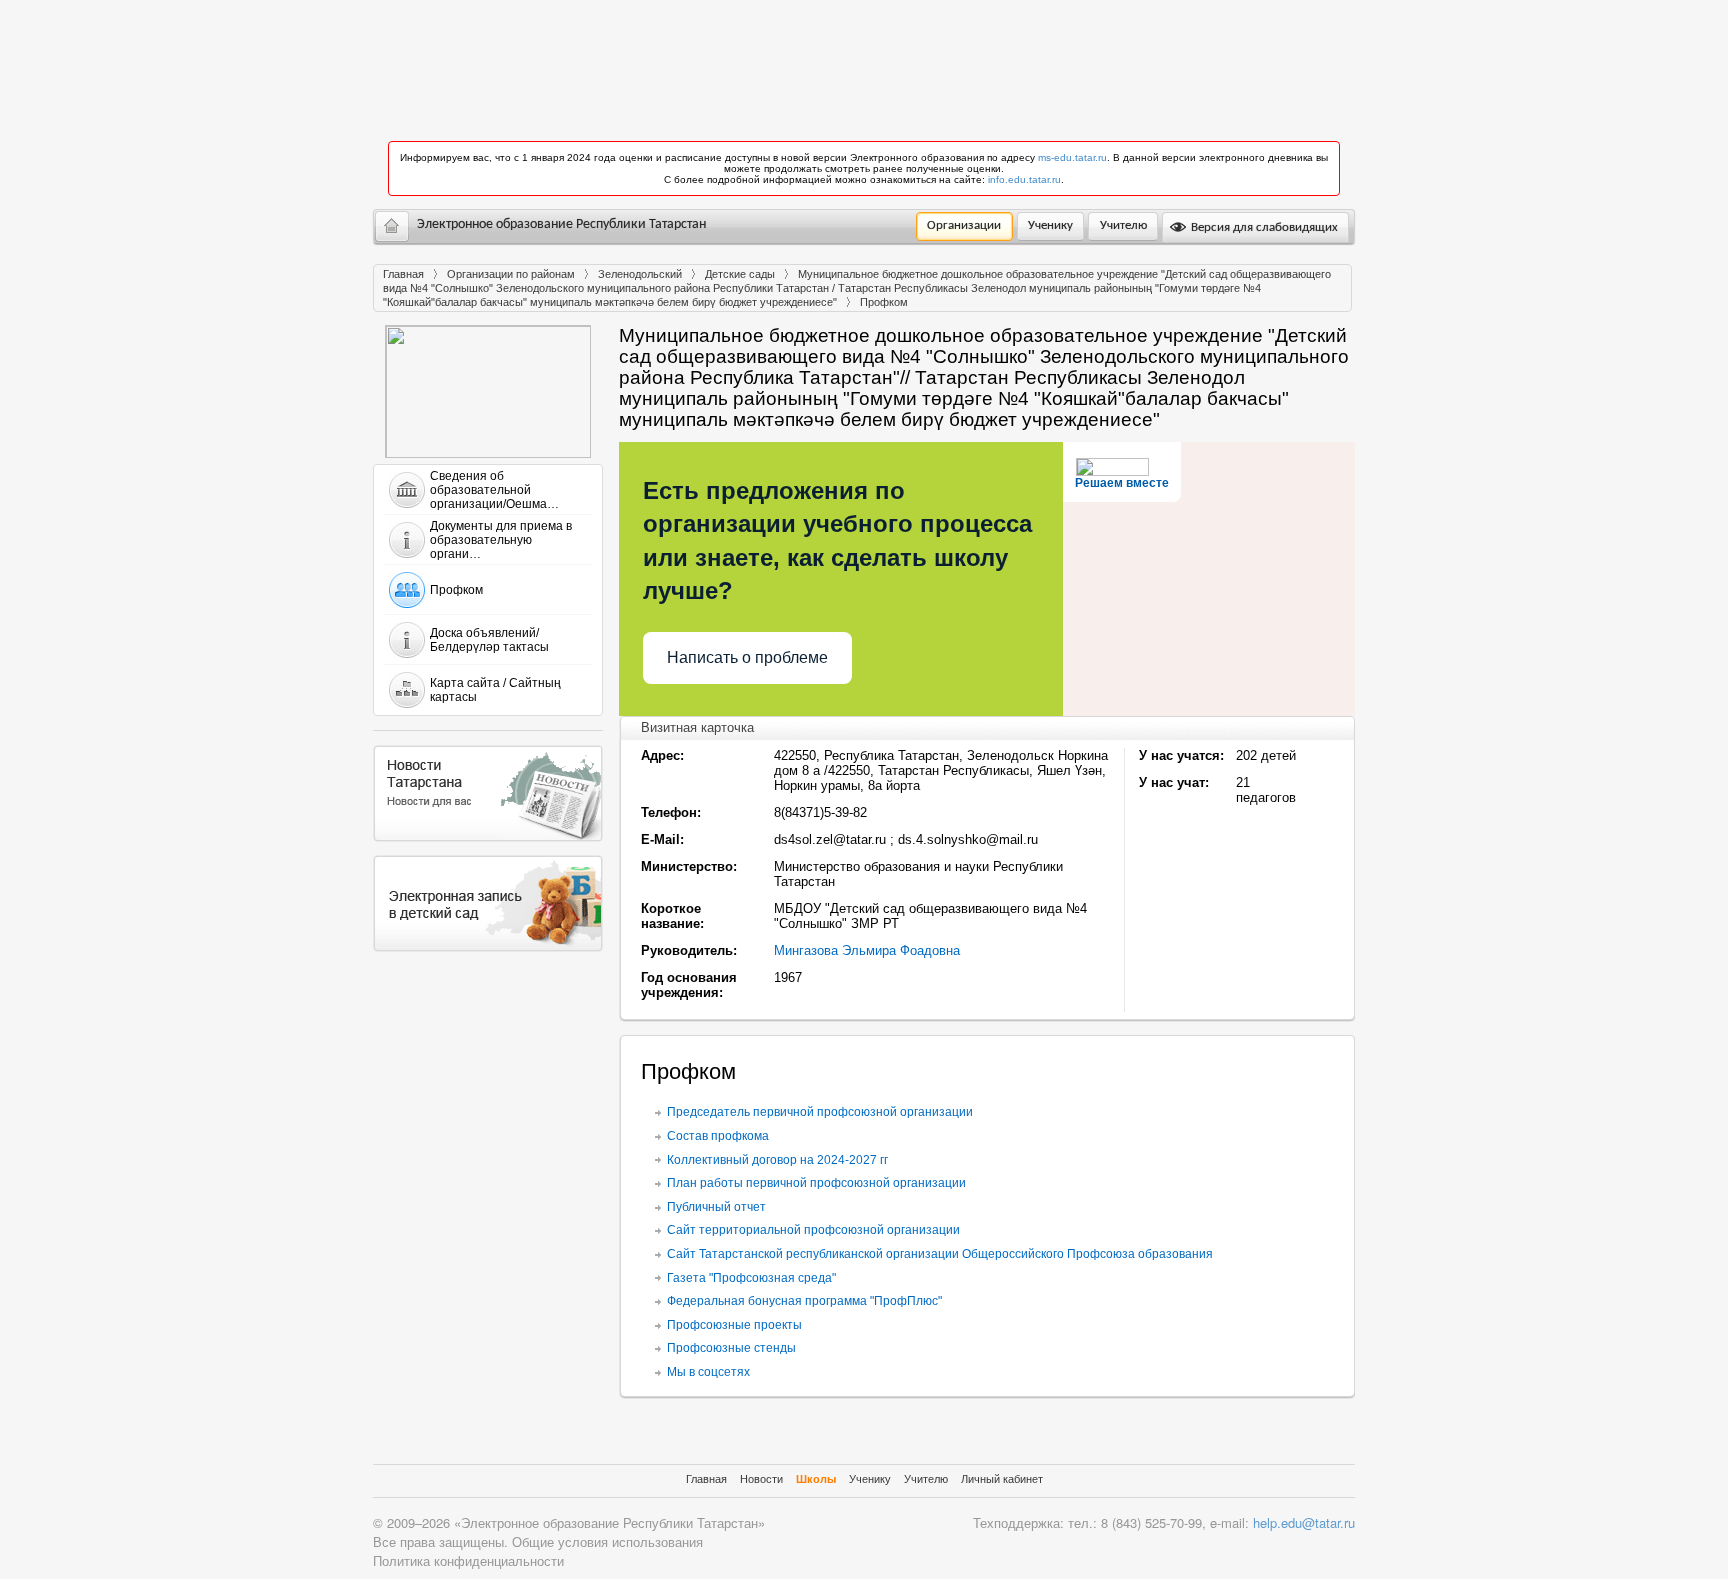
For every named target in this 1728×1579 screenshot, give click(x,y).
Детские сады (740, 274)
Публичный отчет (716, 1207)
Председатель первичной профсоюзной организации (820, 1112)
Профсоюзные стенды (731, 1348)
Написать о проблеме (747, 657)
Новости (761, 1479)
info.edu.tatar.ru (1024, 179)
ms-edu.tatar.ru (1072, 157)
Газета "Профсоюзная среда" (751, 1278)
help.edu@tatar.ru (1304, 1522)
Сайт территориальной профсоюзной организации (813, 1230)
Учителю (1123, 225)
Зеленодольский (640, 274)
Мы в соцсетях (708, 1372)
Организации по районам (511, 274)
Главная (403, 274)
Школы (816, 1479)
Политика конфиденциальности (468, 1560)
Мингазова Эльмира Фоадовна (867, 950)
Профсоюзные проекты (734, 1325)
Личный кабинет (1002, 1479)
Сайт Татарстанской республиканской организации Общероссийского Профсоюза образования (940, 1254)
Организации (964, 225)
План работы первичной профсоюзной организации (816, 1183)
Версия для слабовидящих (1263, 227)
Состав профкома (718, 1136)
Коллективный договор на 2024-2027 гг (777, 1160)
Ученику (1050, 225)
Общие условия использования (607, 1541)
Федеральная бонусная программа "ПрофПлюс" (804, 1301)
